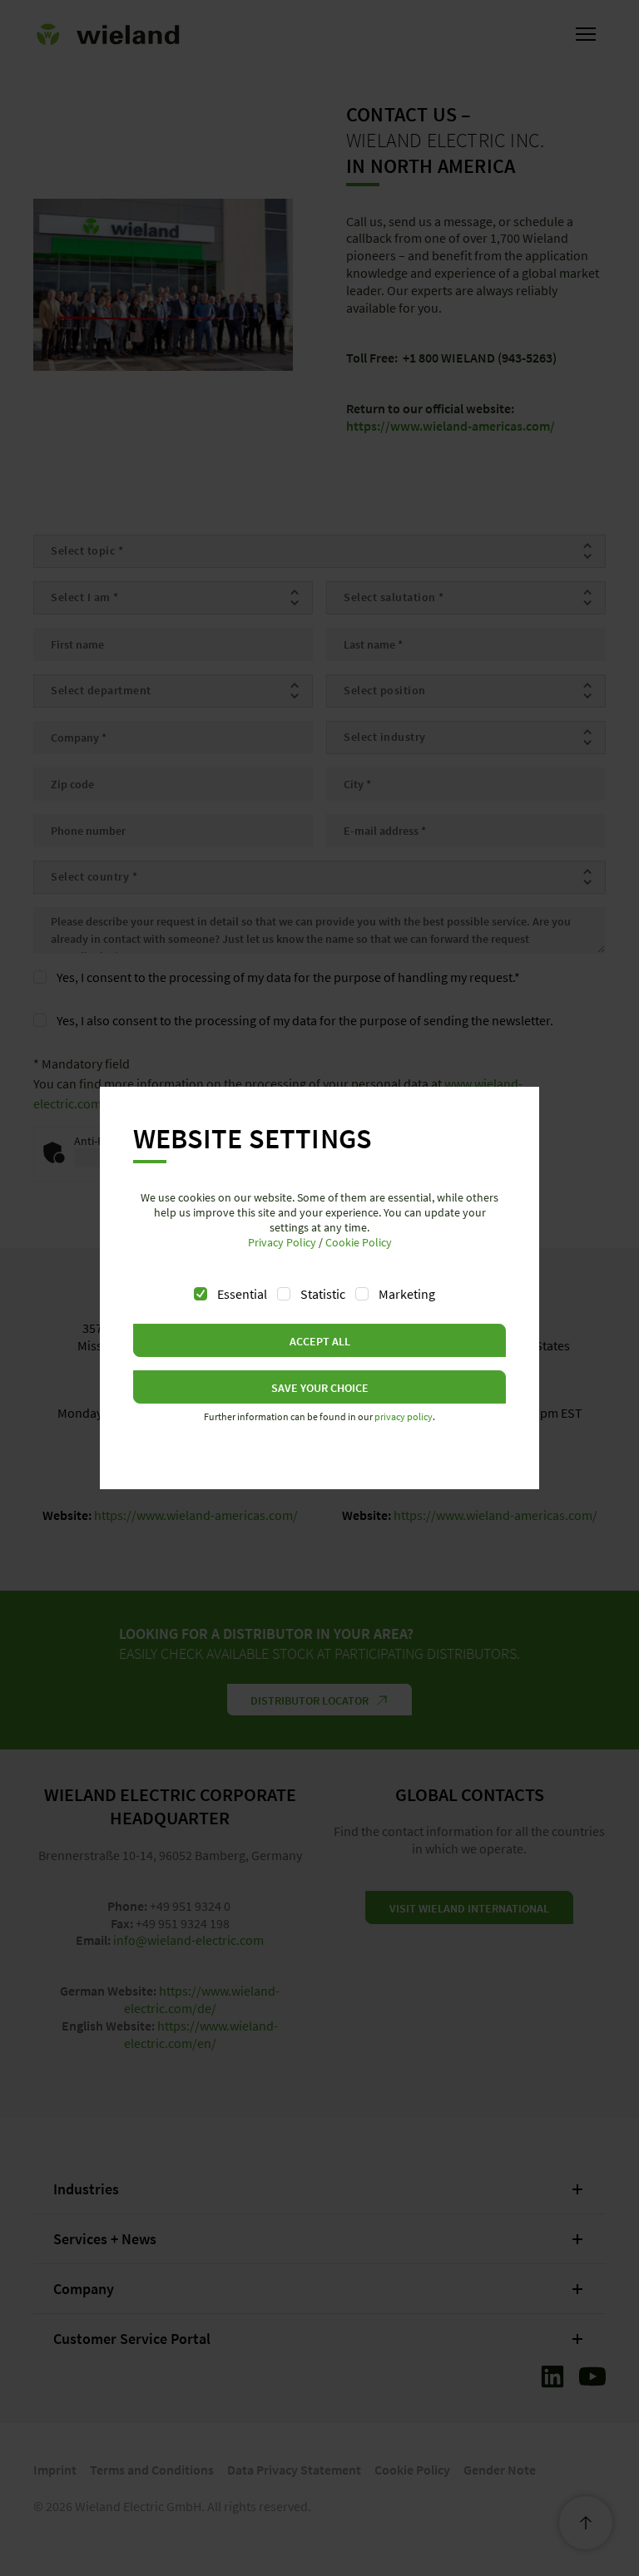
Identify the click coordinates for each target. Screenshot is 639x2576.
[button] (319, 1340)
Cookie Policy (359, 1242)
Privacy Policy (282, 1242)
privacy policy (404, 1416)
